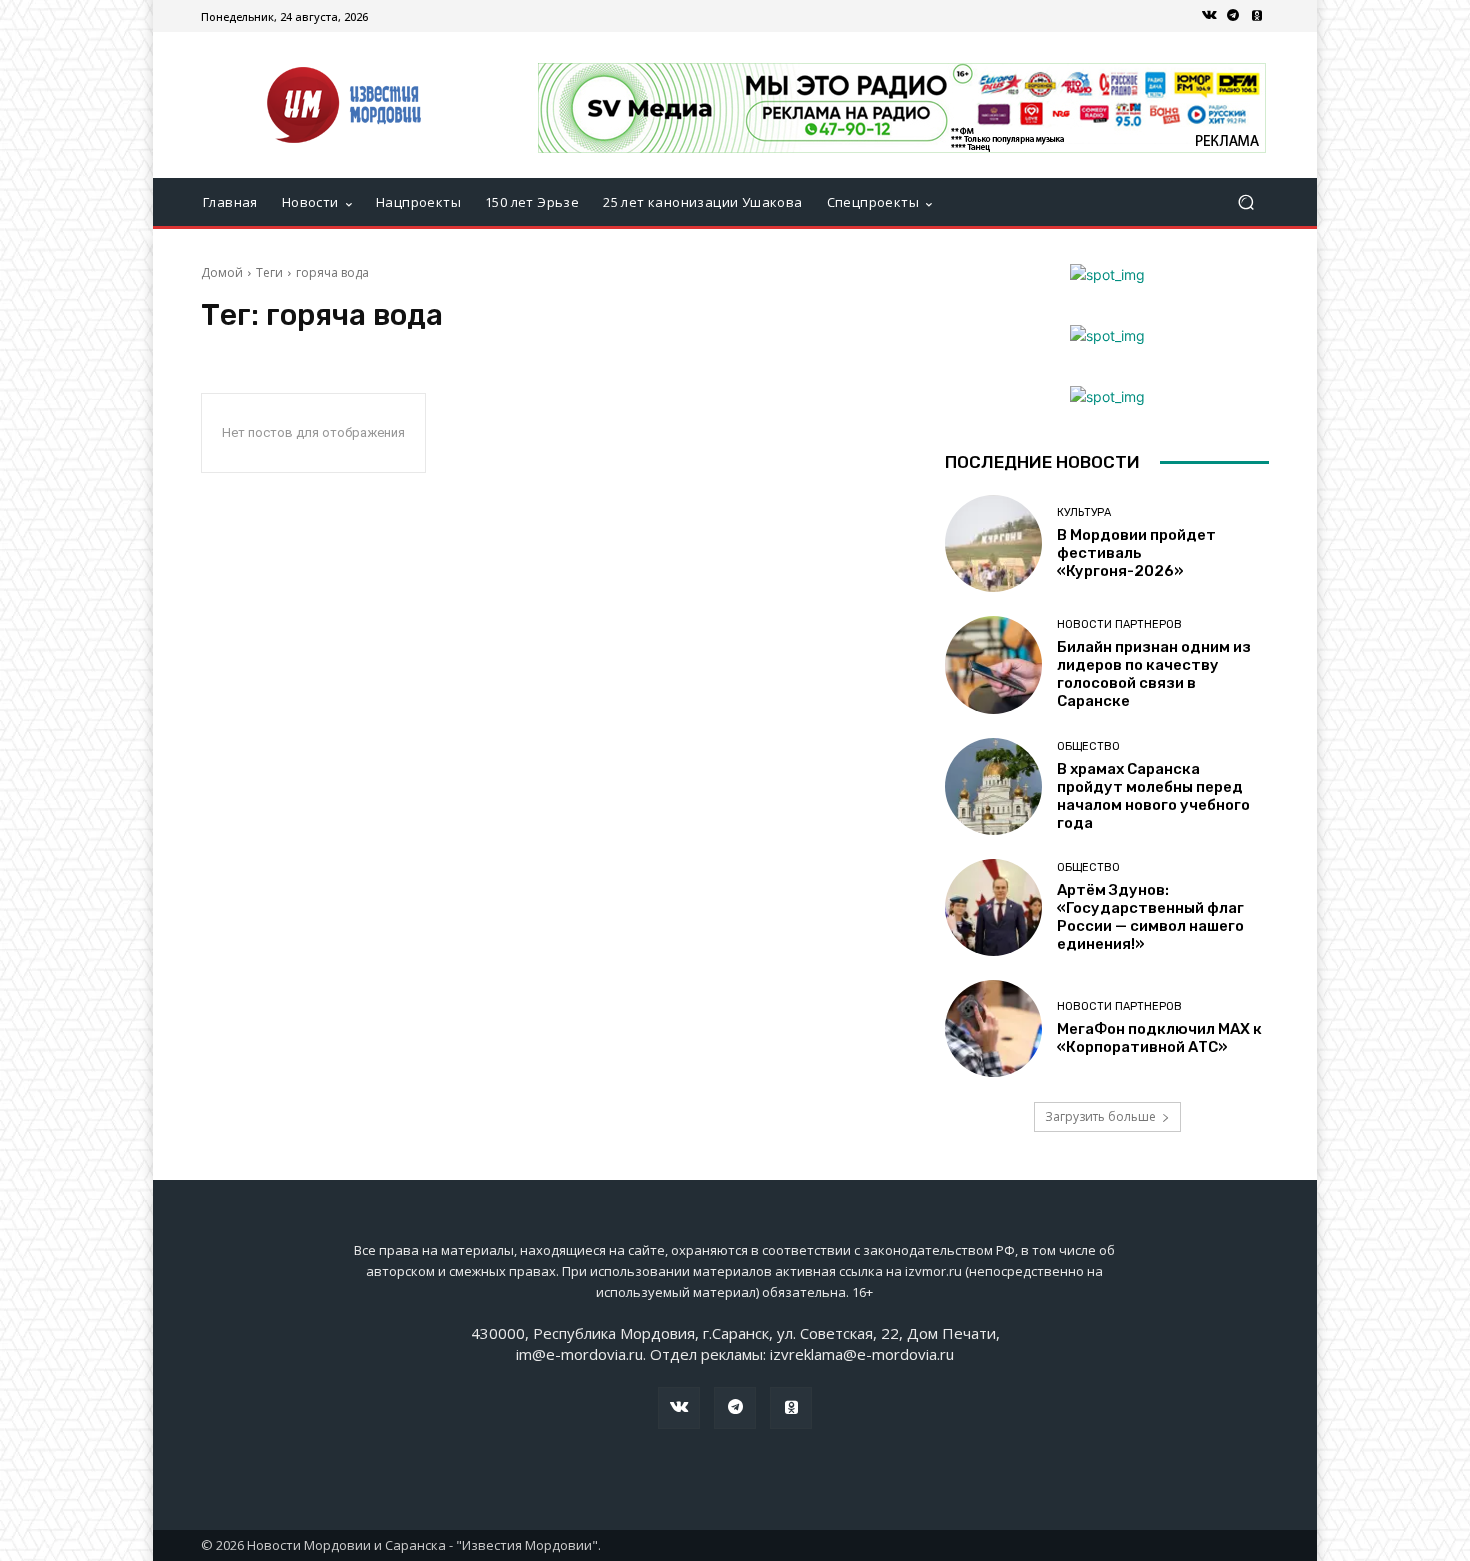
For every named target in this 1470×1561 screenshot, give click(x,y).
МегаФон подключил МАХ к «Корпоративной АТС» (1159, 1038)
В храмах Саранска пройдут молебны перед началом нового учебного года (1153, 796)
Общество (1088, 746)
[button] (1245, 202)
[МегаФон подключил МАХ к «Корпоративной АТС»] (993, 1028)
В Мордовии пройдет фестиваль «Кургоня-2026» (1136, 553)
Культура (1084, 512)
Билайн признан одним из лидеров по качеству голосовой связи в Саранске (1154, 674)
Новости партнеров (1119, 624)
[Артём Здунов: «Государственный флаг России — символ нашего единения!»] (993, 907)
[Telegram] (1233, 16)
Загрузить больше (1100, 1116)
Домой (222, 272)
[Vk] (1209, 16)
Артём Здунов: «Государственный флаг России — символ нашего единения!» (1150, 917)
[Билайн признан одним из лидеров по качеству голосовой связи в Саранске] (993, 664)
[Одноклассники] (1257, 16)
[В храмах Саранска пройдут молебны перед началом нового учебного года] (993, 786)
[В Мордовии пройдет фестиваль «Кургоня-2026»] (993, 543)
